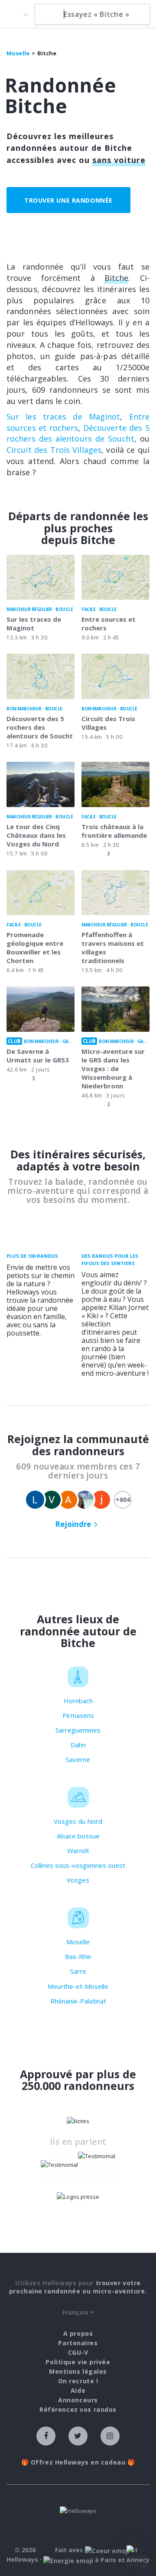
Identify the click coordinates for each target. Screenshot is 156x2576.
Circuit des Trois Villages (54, 450)
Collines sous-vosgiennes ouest (78, 1865)
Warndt (78, 1851)
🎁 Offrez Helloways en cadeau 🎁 (78, 2462)
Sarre (78, 1971)
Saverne (78, 1759)
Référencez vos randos (78, 2409)
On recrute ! (78, 2381)
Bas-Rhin (78, 1956)
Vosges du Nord (78, 1821)
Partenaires (78, 2343)
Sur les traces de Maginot (63, 417)
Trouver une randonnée (68, 200)
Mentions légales (78, 2371)
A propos (78, 2333)
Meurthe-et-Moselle (78, 1986)
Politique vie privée (78, 2362)
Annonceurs (78, 2400)
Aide (78, 2390)
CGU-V (78, 2352)
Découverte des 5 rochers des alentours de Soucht (78, 433)
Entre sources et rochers (78, 422)
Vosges (78, 1880)
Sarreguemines (78, 1730)
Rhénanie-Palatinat (78, 2001)
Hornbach (78, 1701)
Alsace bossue (78, 1836)
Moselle (78, 1942)
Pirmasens (78, 1715)
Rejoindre (73, 1524)
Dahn (78, 1745)
